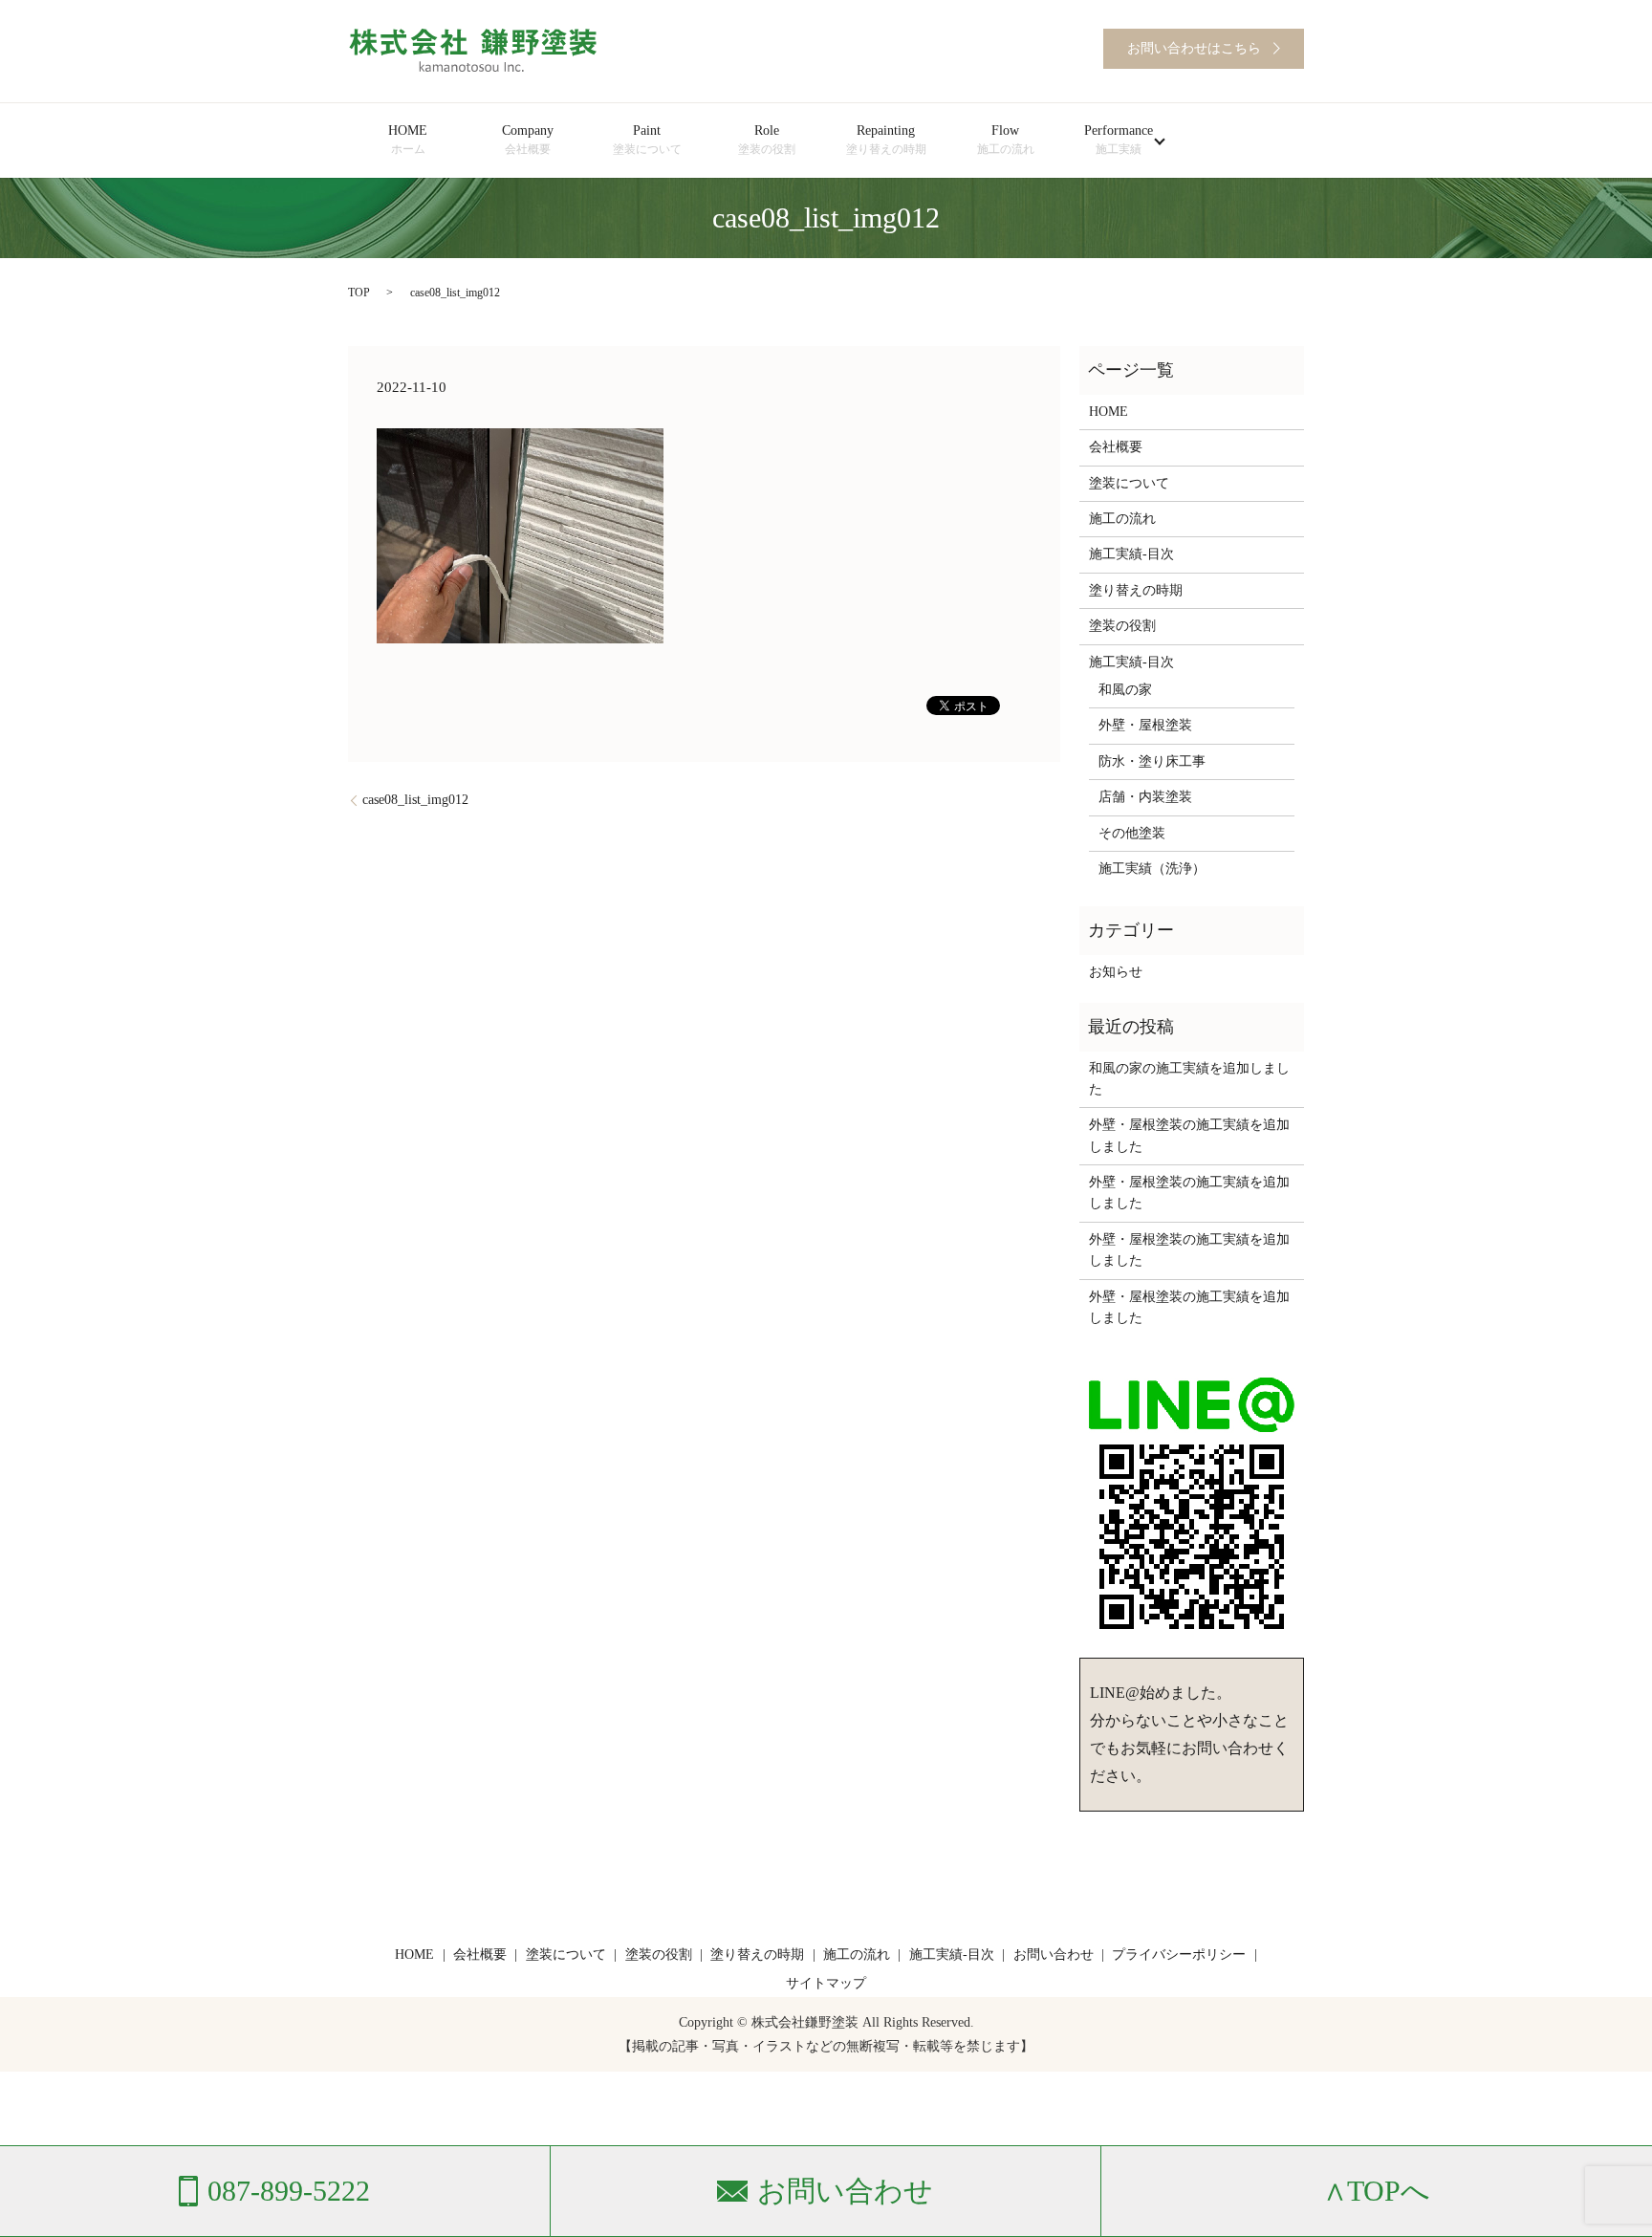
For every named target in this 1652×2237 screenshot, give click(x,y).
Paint (647, 140)
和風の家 (1125, 690)
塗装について (1129, 483)
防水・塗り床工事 (1152, 761)
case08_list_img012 (415, 800)
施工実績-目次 (1131, 554)
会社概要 (1116, 447)
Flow (1006, 140)
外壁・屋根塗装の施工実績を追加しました (1189, 1135)
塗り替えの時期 (1136, 590)
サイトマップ (826, 1983)
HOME (408, 140)
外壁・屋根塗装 (1145, 725)
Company (528, 140)
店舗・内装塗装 (1145, 797)
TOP (359, 293)
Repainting (886, 140)
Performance (1119, 140)
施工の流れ (1122, 519)
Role (767, 140)
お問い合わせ (1054, 1955)
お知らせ (1116, 972)
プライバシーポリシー (1179, 1955)
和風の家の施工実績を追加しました (1189, 1079)
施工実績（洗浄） (1152, 869)
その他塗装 (1132, 833)
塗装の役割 (1122, 626)
